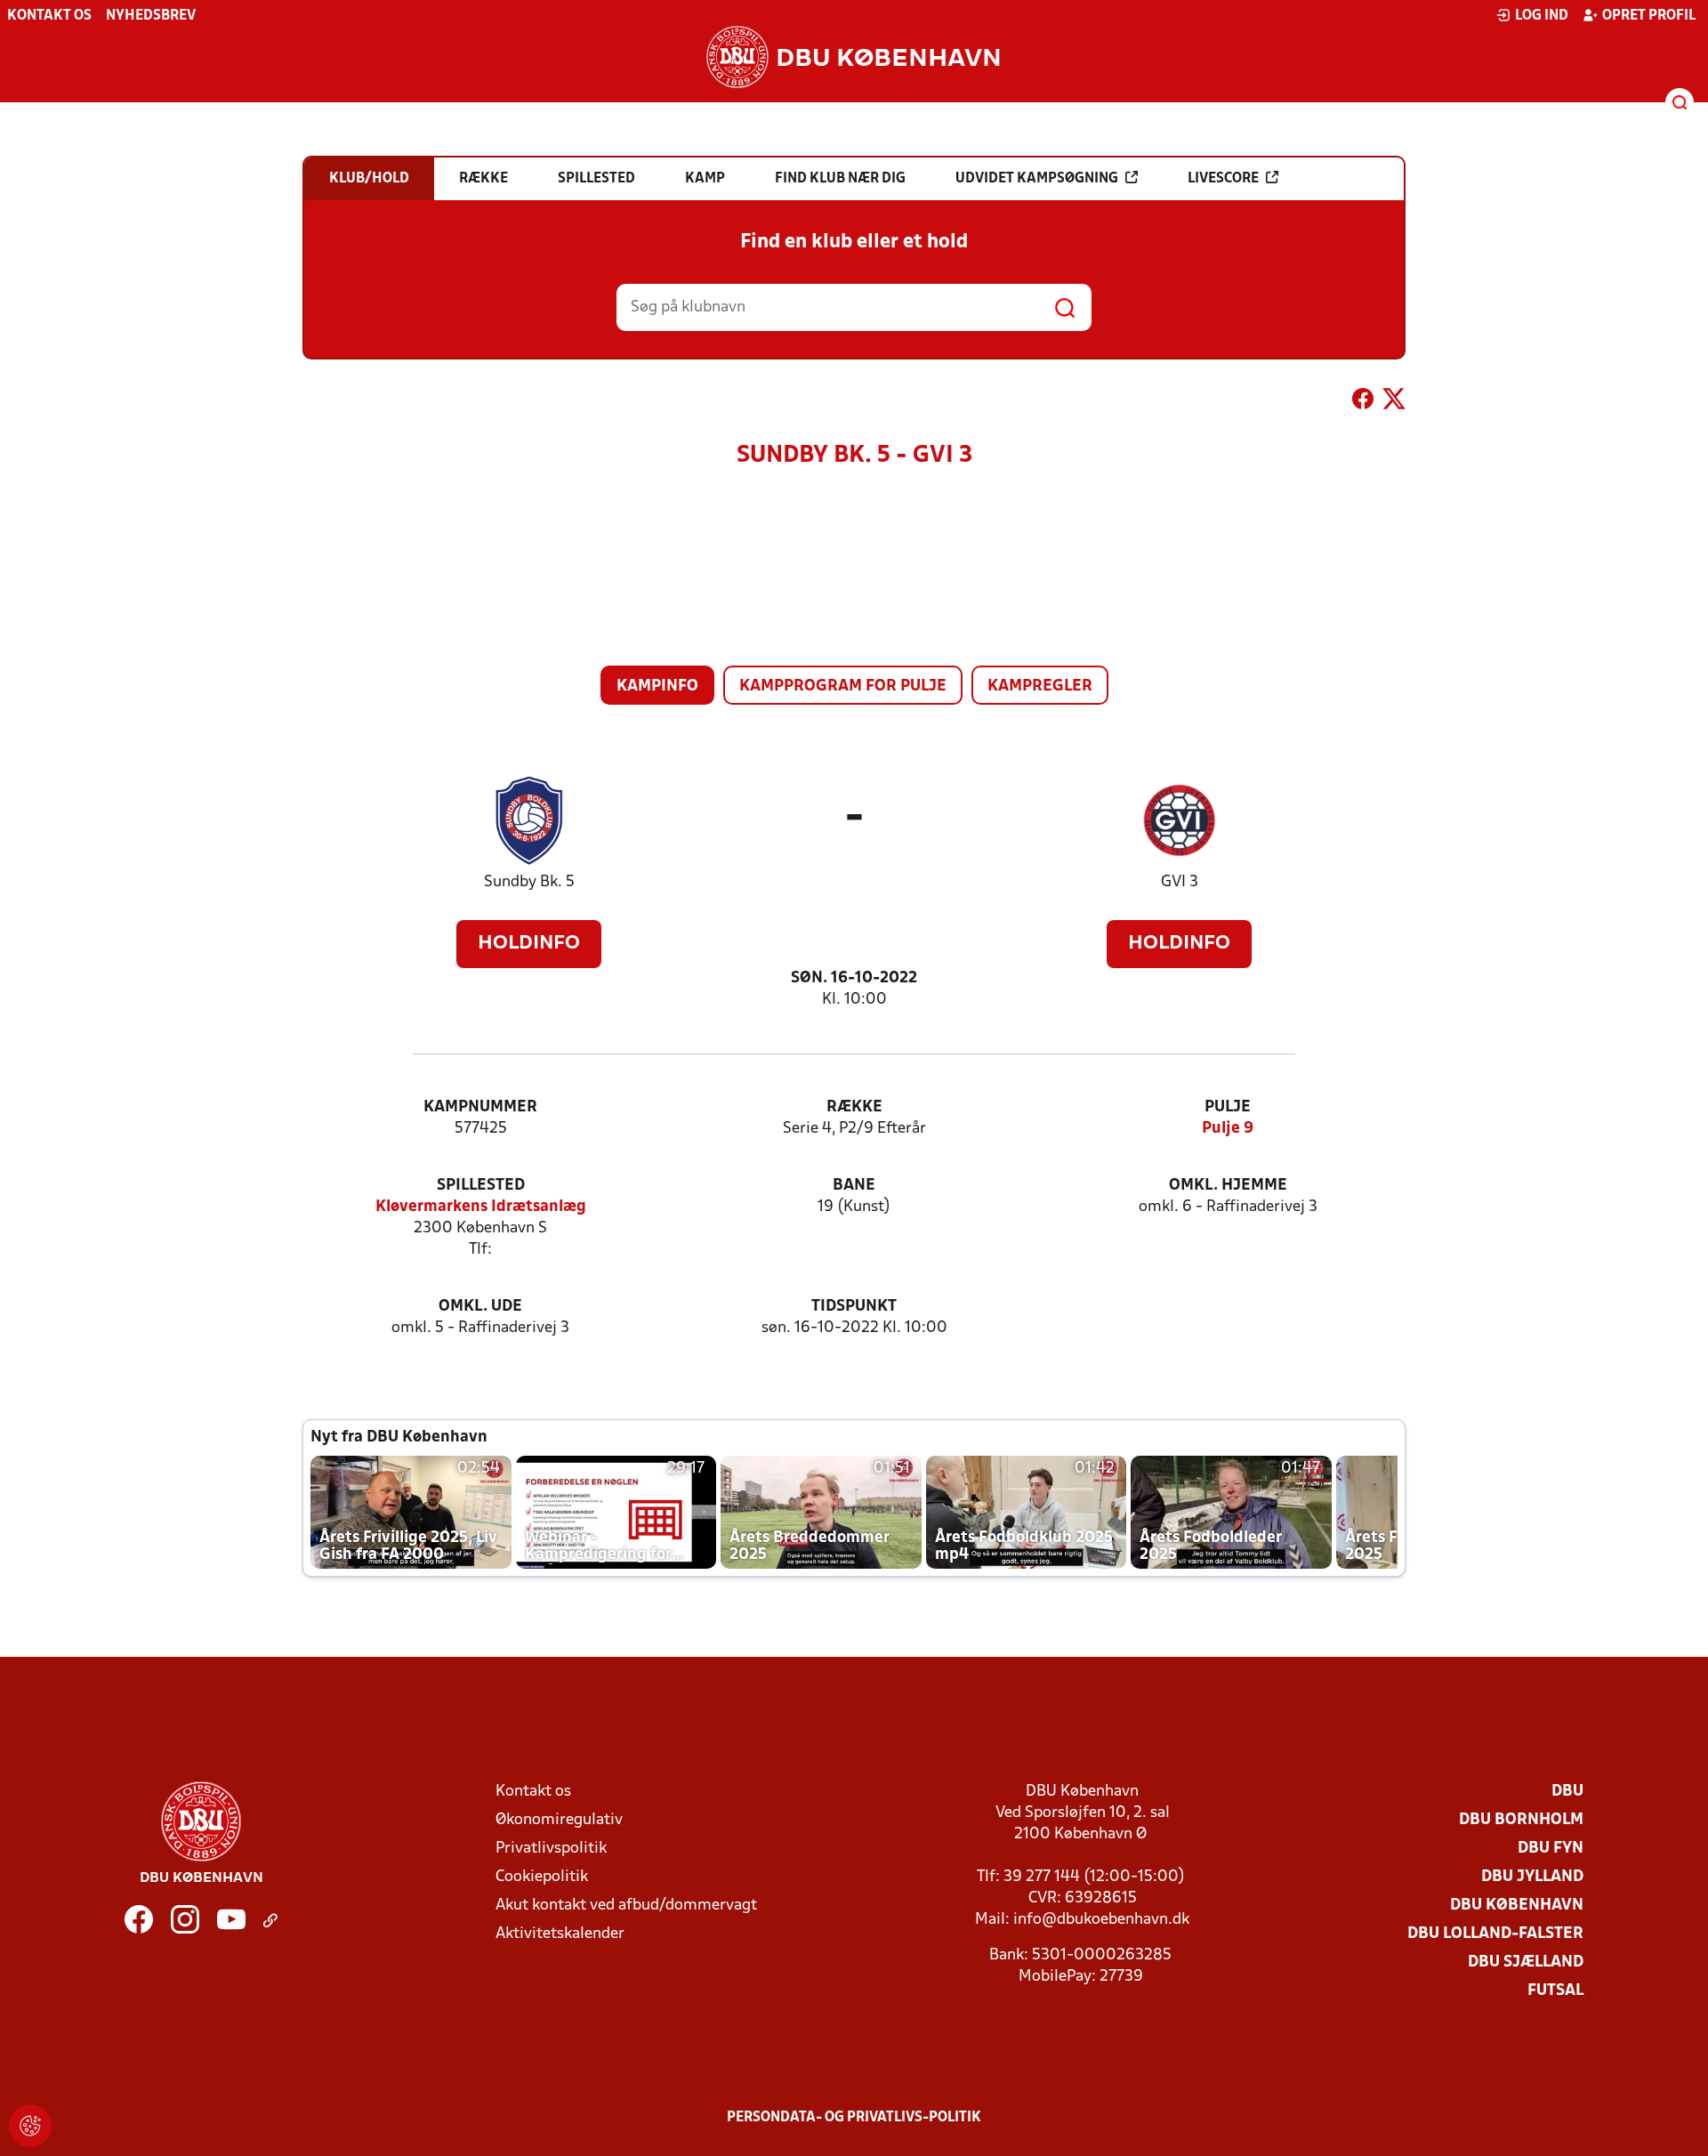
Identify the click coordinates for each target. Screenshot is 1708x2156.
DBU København (1517, 1906)
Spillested (481, 1186)
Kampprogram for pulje (843, 686)
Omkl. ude (480, 1307)
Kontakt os (49, 16)
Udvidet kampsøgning (1037, 179)
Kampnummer (480, 1107)
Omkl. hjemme (1228, 1186)
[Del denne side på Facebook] (1363, 402)
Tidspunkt (854, 1307)
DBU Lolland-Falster (1495, 1934)
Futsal (1555, 1991)
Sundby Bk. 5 (529, 882)
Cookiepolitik (542, 1877)
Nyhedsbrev (151, 16)
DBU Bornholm (1521, 1820)
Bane (854, 1186)
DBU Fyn (1551, 1849)
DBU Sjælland (1526, 1962)
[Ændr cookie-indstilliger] (30, 2126)
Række (854, 1107)
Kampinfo (657, 686)
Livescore (1223, 179)
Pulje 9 (1228, 1129)
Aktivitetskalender (560, 1934)
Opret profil (1649, 16)
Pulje (1228, 1107)
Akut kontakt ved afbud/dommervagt (626, 1906)
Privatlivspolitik (551, 1849)
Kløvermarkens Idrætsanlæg (481, 1207)
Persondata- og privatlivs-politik (854, 2118)
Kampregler (1040, 686)
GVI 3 (1180, 882)
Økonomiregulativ (559, 1820)
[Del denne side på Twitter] (1394, 402)
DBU (1567, 1792)
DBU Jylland (1532, 1877)
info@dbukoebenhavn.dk (1101, 1920)
